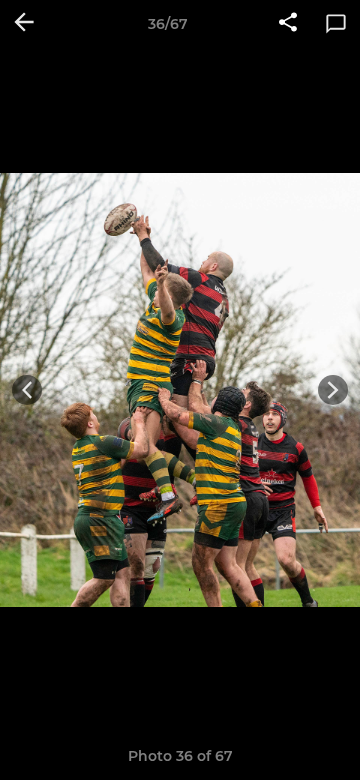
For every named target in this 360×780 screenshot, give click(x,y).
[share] (288, 24)
